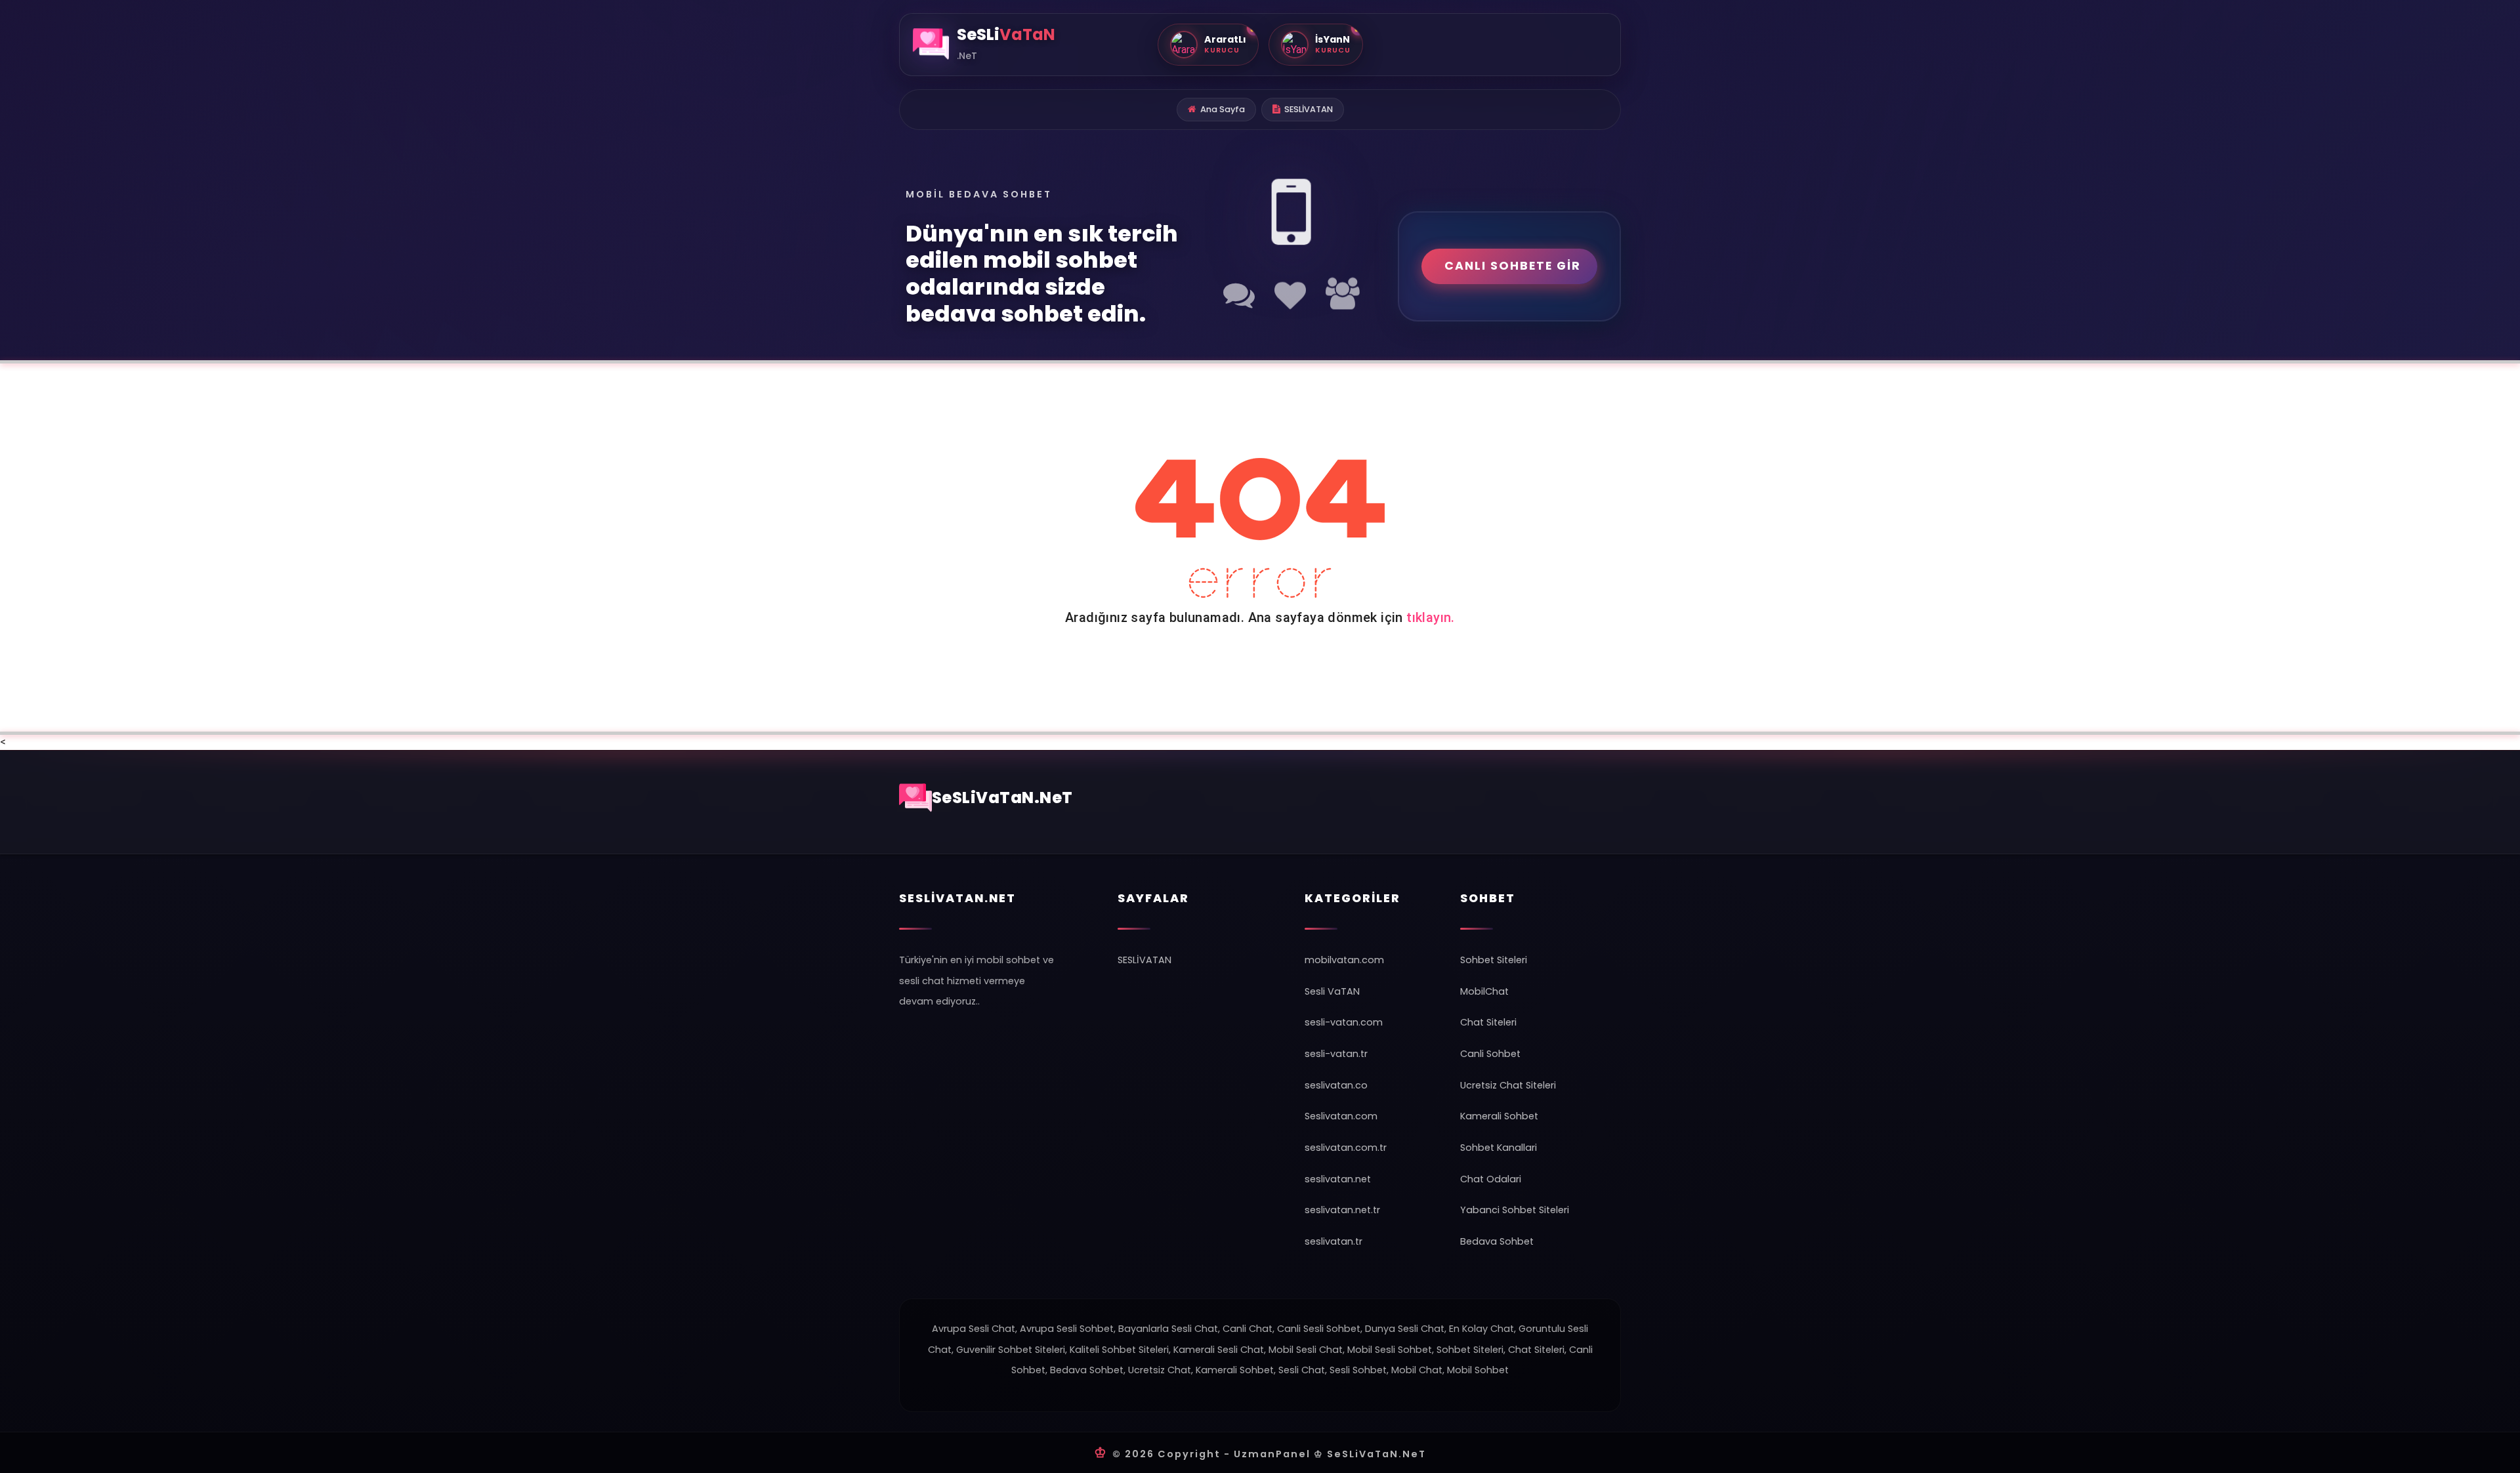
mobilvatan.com (1344, 960)
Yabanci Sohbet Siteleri (1515, 1210)
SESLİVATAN (1309, 109)
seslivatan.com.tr (1346, 1148)
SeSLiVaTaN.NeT (1002, 798)
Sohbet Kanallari (1499, 1148)
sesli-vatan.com (1344, 1022)
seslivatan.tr (1333, 1241)
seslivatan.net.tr (1342, 1210)
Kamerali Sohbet (1499, 1116)
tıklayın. (1431, 617)
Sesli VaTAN (1332, 991)
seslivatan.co (1336, 1085)
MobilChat (1484, 991)
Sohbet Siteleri (1494, 960)
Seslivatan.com (1341, 1116)
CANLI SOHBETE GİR (1513, 266)
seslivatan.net (1338, 1179)
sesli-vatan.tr (1336, 1054)
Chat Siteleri (1488, 1022)
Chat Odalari (1491, 1179)
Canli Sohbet (1490, 1054)
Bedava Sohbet (1497, 1241)
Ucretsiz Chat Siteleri (1508, 1085)
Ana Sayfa (1223, 109)
